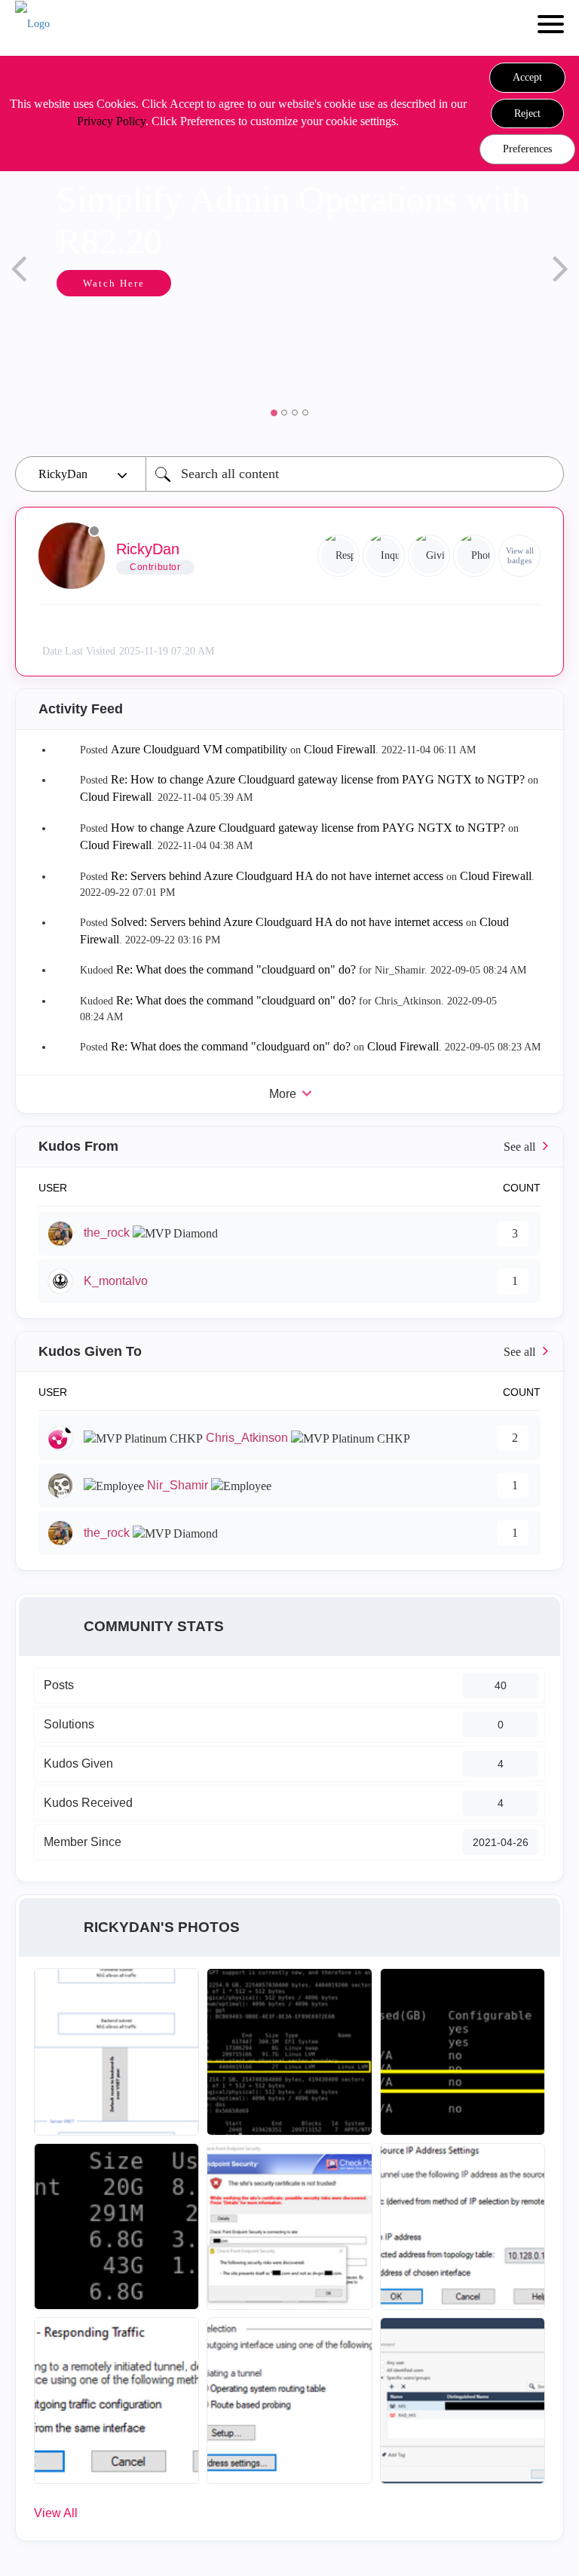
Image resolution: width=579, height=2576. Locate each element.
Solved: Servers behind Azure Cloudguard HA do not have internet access (287, 922)
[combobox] (355, 474)
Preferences (527, 149)
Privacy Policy (111, 121)
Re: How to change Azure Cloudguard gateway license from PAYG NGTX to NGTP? (318, 779)
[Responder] (339, 556)
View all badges (520, 555)
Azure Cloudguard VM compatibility (199, 749)
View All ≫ (289, 1147)
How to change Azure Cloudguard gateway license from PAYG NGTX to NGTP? (308, 828)
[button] (527, 78)
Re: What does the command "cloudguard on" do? (236, 969)
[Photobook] (474, 556)
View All (56, 2513)
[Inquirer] (384, 556)
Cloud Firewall (340, 749)
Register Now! (166, 375)
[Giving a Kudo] (429, 556)
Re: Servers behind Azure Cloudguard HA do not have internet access (277, 876)
